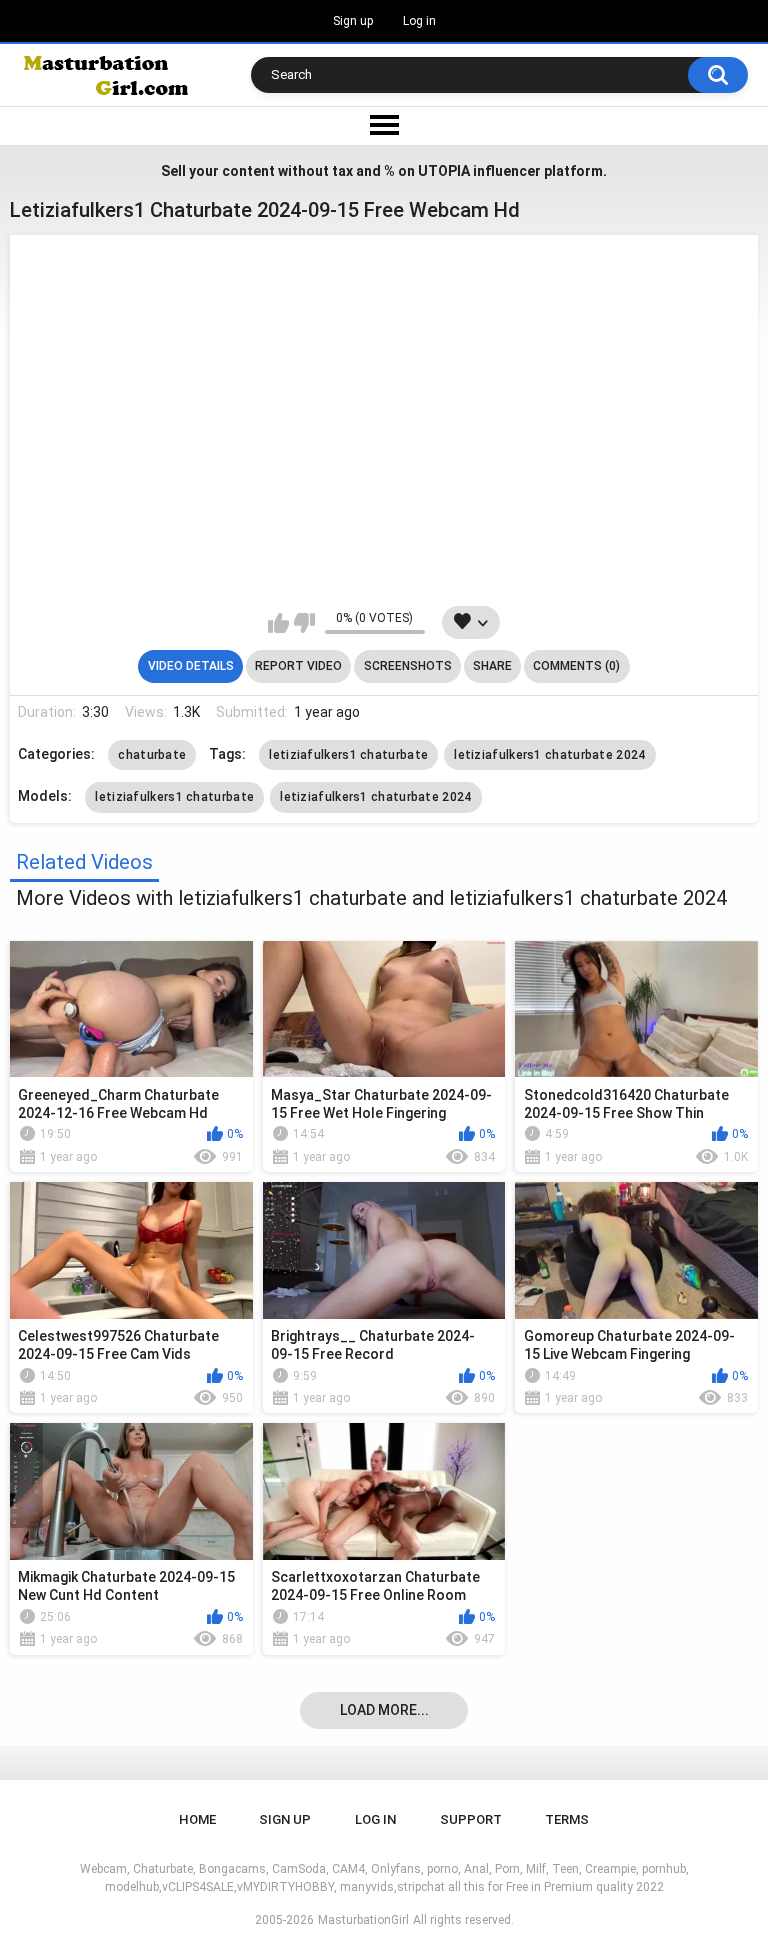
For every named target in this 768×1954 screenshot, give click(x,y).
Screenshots (408, 666)
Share (492, 666)
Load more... (384, 1710)
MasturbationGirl (363, 1920)
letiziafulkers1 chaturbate (348, 755)
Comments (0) (576, 666)
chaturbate (152, 755)
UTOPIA (444, 171)
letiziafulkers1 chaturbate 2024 (549, 755)
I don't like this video (304, 623)
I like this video (278, 623)
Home (197, 1819)
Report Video (298, 666)
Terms (567, 1819)
